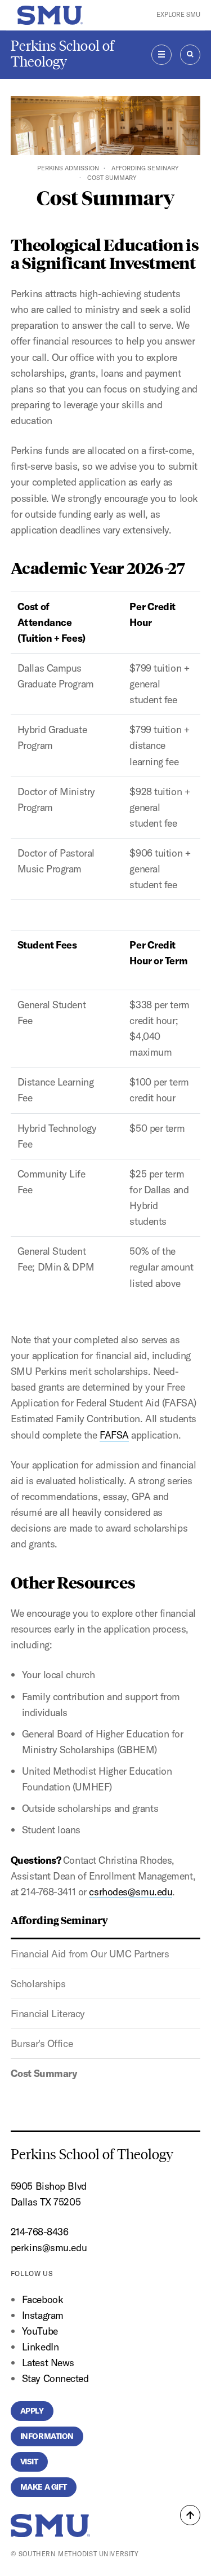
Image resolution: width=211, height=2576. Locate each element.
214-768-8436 (40, 2232)
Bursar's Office (42, 2043)
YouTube (40, 2331)
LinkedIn (40, 2347)
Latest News (48, 2363)
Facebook (42, 2299)
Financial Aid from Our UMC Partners (90, 1954)
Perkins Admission (68, 168)
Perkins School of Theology (62, 54)
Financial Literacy (48, 2013)
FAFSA (114, 1435)
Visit (29, 2462)
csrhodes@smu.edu (131, 1892)
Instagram (43, 2315)
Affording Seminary (145, 168)
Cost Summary (44, 2073)
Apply (32, 2411)
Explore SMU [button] (178, 15)
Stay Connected (55, 2378)
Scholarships (38, 1984)
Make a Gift (44, 2487)
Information (47, 2436)
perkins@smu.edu (49, 2248)
